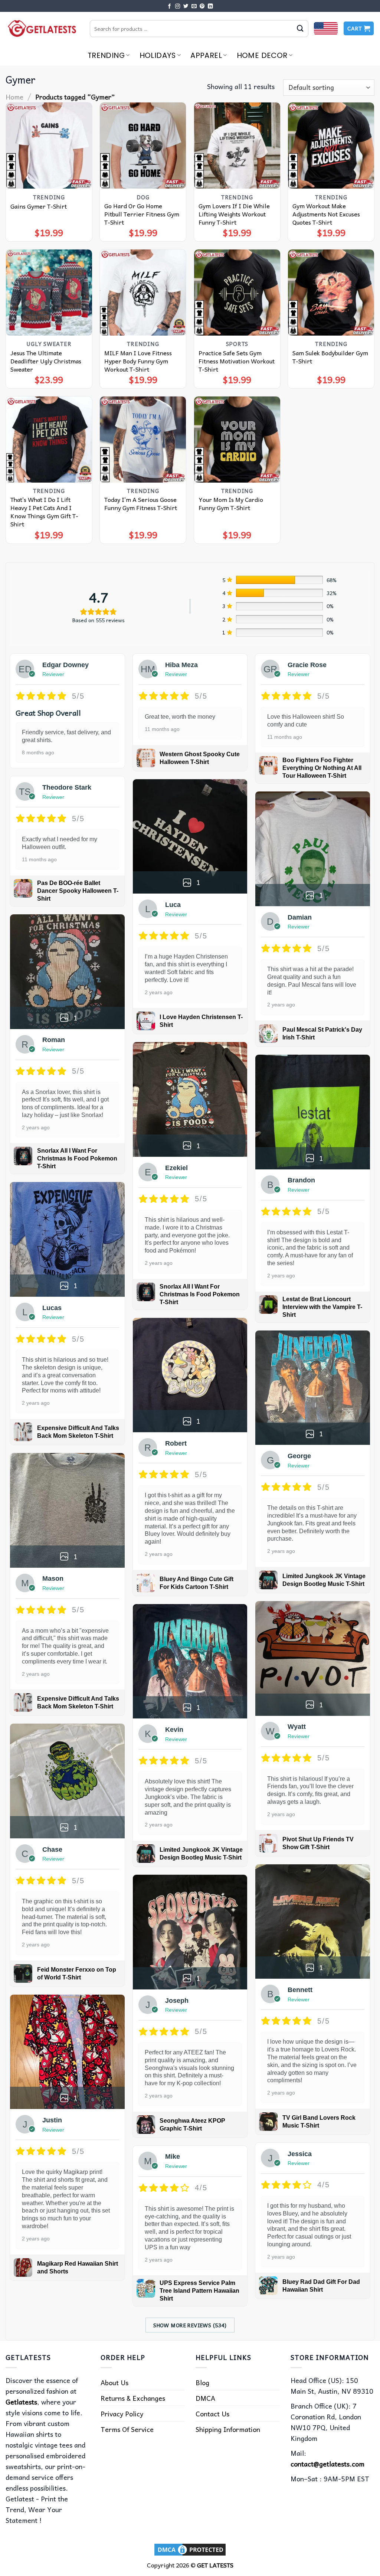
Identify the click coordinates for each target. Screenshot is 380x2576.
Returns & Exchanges (133, 2398)
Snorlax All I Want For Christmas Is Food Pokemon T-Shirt (77, 1158)
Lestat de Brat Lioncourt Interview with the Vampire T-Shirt (322, 1307)
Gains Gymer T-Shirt (39, 206)
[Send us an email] (194, 6)
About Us (114, 2382)
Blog (202, 2382)
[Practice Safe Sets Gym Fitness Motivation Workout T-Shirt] (237, 293)
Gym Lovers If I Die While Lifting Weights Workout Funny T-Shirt (234, 214)
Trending (106, 55)
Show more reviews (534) (190, 2325)
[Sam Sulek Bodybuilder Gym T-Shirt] (331, 293)
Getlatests (21, 2402)
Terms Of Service (127, 2429)
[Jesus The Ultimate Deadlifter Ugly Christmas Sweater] (49, 293)
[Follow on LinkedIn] (210, 6)
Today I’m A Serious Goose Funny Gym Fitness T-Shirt (141, 503)
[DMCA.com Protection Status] (190, 2549)
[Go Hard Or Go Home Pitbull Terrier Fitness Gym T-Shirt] (143, 146)
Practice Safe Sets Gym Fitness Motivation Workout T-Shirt (237, 361)
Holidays (158, 55)
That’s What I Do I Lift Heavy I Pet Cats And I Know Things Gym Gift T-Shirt (44, 512)
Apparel (206, 55)
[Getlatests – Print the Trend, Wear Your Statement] (42, 28)
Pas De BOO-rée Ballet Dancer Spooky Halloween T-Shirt (78, 891)
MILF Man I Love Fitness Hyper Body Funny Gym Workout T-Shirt (138, 361)
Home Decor (262, 55)
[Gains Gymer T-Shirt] (49, 146)
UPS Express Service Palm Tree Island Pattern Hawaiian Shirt (199, 2291)
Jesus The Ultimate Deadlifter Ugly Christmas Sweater (46, 361)
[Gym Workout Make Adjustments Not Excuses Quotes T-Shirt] (331, 146)
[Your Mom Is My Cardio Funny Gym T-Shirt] (237, 440)
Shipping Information (228, 2429)
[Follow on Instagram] (178, 6)
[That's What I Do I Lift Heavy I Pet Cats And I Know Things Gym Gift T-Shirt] (49, 440)
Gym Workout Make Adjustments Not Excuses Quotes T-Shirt (326, 214)
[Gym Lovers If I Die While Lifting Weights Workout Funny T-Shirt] (237, 146)
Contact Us (212, 2414)
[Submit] (300, 29)
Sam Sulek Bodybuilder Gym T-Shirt (330, 357)
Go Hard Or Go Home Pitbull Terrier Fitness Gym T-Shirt (142, 214)
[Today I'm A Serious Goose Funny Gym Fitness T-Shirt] (143, 440)
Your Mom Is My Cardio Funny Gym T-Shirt (231, 503)
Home (14, 97)
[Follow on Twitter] (186, 6)
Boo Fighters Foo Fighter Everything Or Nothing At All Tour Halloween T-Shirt (322, 768)
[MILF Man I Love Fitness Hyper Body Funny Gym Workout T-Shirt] (143, 293)
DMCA (205, 2398)
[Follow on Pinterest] (202, 6)
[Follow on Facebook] (170, 6)
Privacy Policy (122, 2414)
